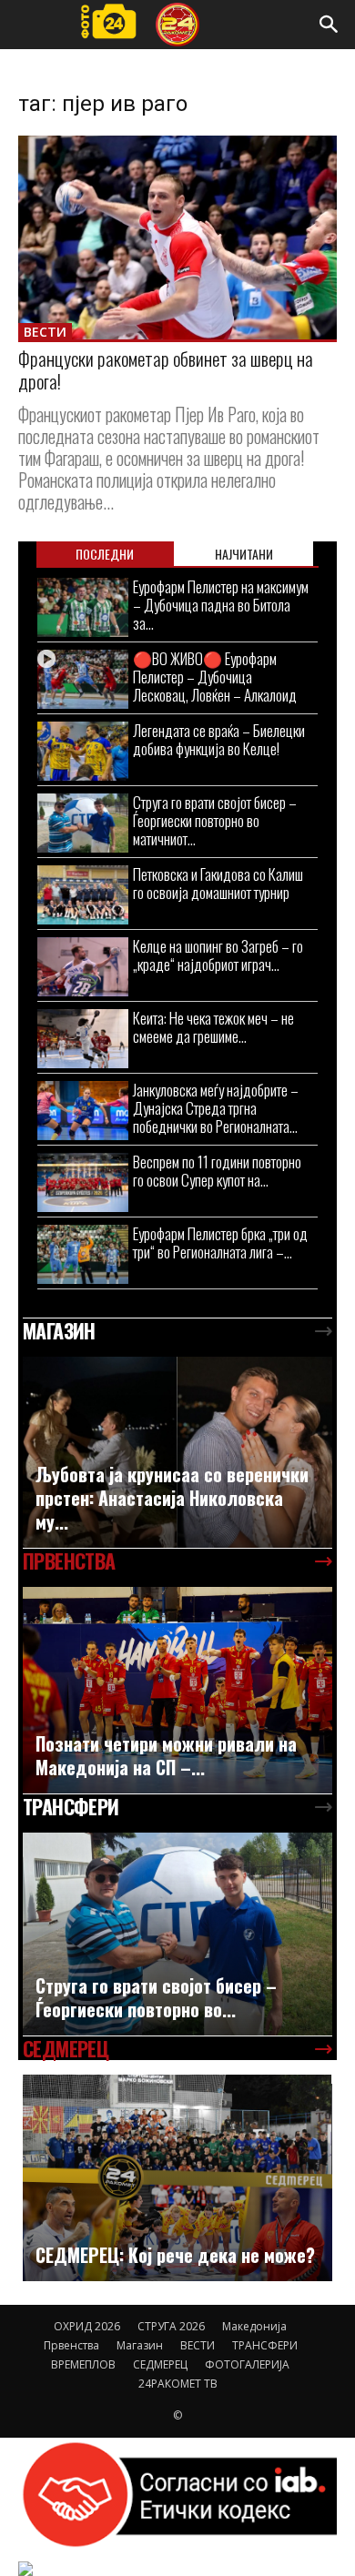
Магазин (140, 2345)
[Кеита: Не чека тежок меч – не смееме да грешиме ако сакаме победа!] (83, 1039)
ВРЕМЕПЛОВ (83, 2364)
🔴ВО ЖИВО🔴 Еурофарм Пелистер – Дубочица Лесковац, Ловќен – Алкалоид (215, 677)
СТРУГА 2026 (171, 2326)
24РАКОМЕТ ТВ (178, 2384)
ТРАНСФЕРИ (265, 2345)
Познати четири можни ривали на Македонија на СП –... (166, 1755)
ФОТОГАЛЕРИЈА (247, 2364)
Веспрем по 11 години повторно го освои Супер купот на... (217, 1171)
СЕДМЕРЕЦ (160, 2364)
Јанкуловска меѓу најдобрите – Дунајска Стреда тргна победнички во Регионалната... (216, 1108)
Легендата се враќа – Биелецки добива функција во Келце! (219, 739)
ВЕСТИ (45, 332)
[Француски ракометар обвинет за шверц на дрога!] (177, 237)
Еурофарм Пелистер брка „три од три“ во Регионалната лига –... (220, 1243)
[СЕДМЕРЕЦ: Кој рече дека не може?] (177, 2178)
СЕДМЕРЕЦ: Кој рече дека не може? (175, 2255)
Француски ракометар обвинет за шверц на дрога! (166, 369)
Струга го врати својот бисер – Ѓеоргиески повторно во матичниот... (215, 820)
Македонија (254, 2326)
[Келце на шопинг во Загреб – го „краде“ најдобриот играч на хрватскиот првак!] (83, 967)
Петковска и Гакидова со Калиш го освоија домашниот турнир (218, 883)
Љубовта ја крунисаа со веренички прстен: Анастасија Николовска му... (172, 1498)
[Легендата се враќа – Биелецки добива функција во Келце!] (83, 751)
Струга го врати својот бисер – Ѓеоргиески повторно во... (156, 1997)
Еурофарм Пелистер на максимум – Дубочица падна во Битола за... (221, 605)
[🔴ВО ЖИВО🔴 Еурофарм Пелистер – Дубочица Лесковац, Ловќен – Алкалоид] (83, 679)
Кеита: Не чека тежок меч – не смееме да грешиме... (213, 1027)
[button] (330, 25)
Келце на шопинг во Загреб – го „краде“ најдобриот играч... (218, 955)
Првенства (71, 2345)
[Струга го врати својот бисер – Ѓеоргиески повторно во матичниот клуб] (83, 823)
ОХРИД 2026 (87, 2326)
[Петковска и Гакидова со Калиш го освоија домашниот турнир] (83, 895)
